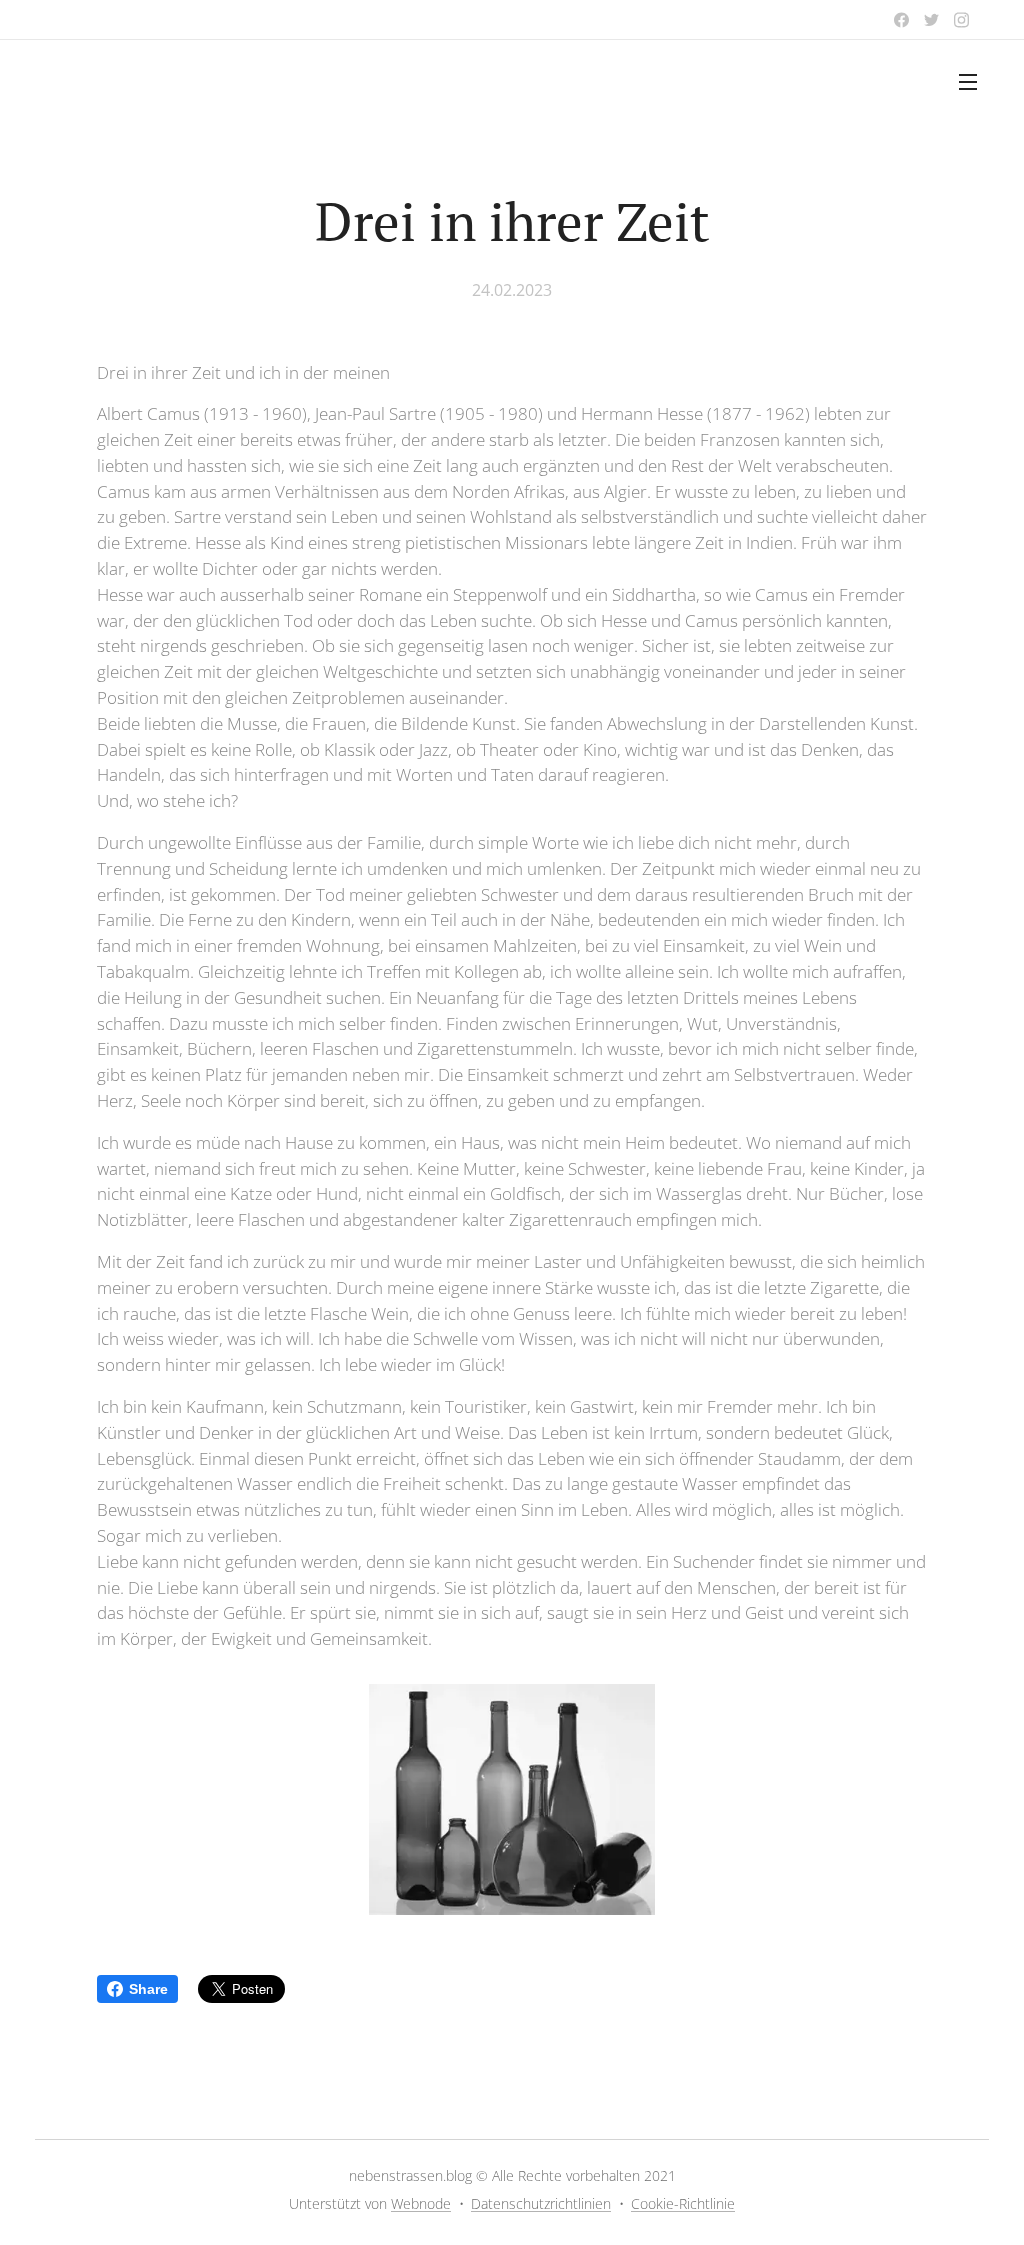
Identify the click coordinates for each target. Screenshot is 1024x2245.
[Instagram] (961, 20)
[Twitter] (931, 20)
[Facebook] (901, 20)
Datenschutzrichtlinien (541, 2203)
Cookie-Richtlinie (683, 2203)
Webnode (421, 2203)
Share (148, 1989)
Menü (974, 81)
